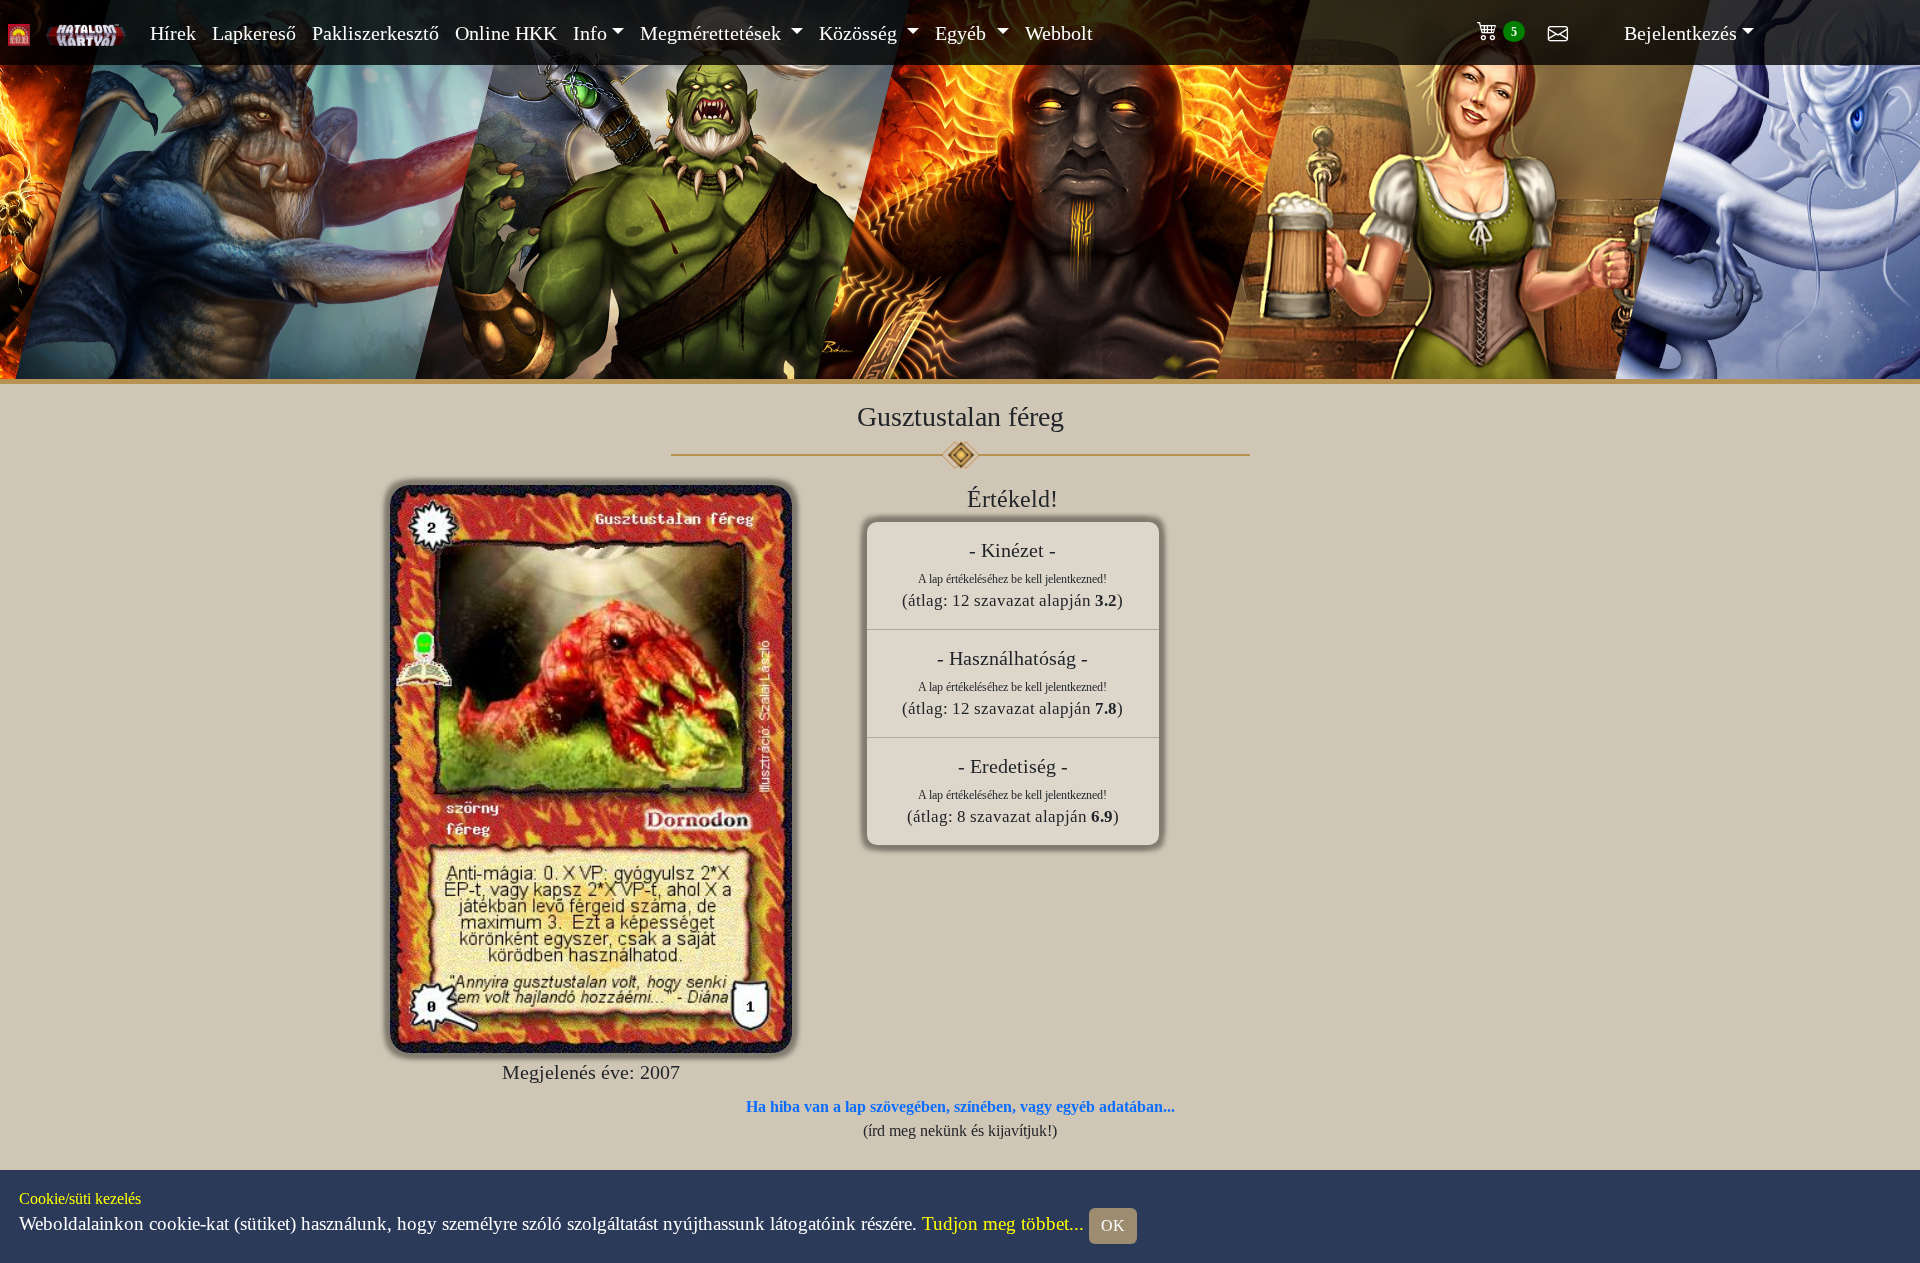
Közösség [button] (860, 33)
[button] (1512, 27)
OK (1113, 1225)
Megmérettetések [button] (713, 33)
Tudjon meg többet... (1003, 1223)
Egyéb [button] (963, 33)
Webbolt (1059, 33)
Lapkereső (254, 33)
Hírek (173, 33)
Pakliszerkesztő (375, 33)
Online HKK (506, 33)
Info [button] (590, 33)
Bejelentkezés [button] (1680, 33)
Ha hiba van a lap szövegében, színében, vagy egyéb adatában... (960, 1106)
